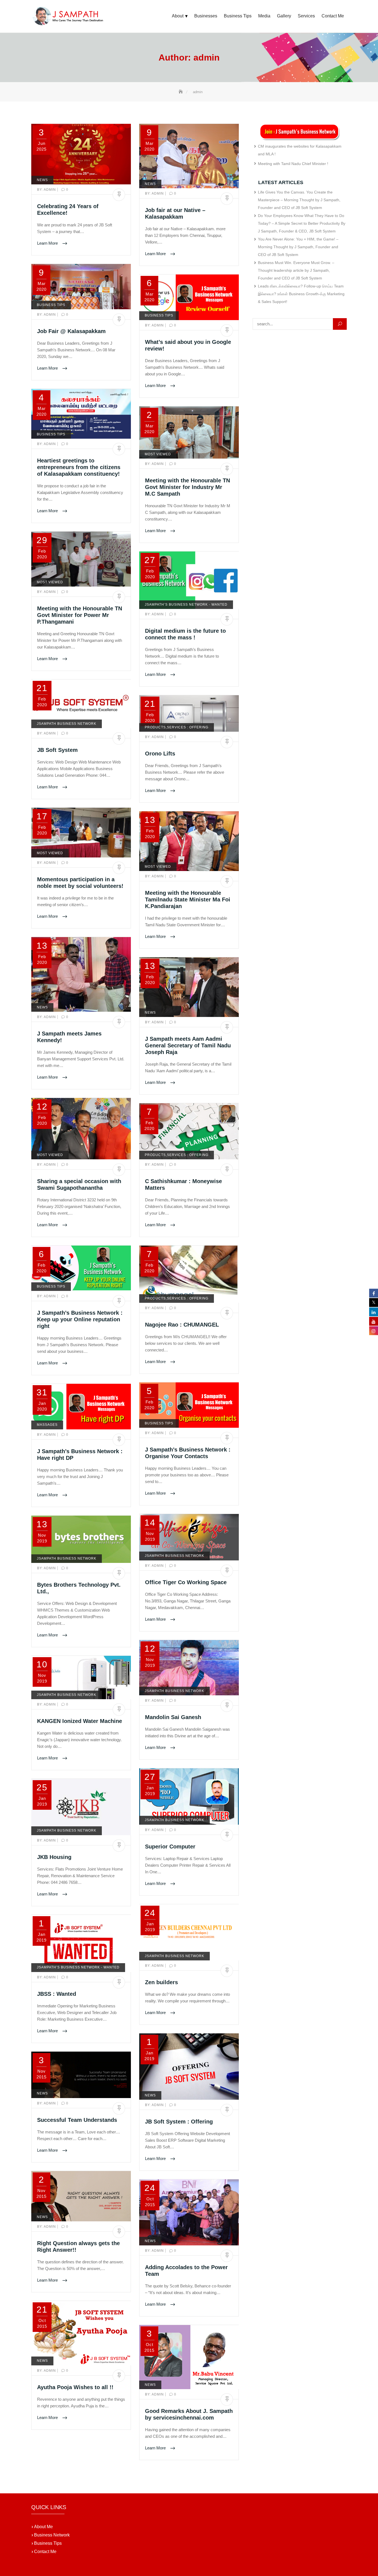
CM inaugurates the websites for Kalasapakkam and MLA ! (300, 150)
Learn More (48, 243)
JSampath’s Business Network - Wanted (186, 605)
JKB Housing (54, 1857)
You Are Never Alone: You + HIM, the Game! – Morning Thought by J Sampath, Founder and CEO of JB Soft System (298, 247)
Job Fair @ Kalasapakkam (71, 331)
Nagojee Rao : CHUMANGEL (182, 1325)
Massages (47, 1425)
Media (264, 16)
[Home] (181, 92)
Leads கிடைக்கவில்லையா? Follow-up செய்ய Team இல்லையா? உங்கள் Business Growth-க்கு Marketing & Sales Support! (301, 294)
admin (47, 190)
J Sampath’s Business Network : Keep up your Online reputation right (80, 1319)
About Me (42, 2527)
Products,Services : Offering (177, 727)
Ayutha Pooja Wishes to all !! (75, 2387)
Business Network (51, 2535)
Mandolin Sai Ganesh (173, 1717)
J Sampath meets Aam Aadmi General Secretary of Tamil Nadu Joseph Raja (188, 1045)
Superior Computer (170, 1847)
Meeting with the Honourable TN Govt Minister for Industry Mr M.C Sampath (187, 487)
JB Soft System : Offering (179, 2122)
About (178, 16)
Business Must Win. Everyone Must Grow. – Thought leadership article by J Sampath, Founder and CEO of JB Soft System (296, 270)
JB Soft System (57, 750)
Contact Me (333, 16)
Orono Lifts (160, 754)
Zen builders (161, 1982)
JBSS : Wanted (57, 1994)
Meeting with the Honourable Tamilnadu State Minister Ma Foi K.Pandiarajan (188, 899)
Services (306, 16)
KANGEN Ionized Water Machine (80, 1721)
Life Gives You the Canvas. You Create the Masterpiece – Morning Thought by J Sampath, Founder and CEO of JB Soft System (299, 200)
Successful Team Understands (77, 2120)
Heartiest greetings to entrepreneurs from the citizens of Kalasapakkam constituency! (79, 467)
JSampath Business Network (67, 724)
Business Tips (238, 16)
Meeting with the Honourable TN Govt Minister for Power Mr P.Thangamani (80, 615)
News (42, 180)
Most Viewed (158, 454)
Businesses (206, 16)
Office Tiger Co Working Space (186, 1582)
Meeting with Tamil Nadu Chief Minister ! (293, 164)
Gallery (284, 16)
